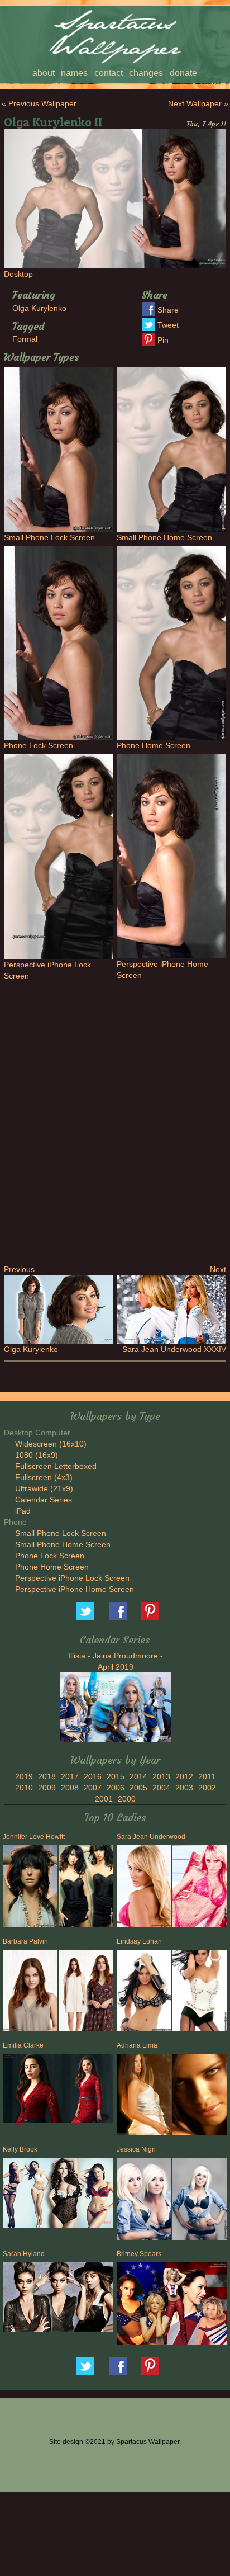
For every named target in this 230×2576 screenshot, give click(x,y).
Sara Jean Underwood (151, 1837)
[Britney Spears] (172, 2305)
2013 (161, 1776)
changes (146, 73)
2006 (116, 1788)
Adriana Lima (137, 2045)
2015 (116, 1776)
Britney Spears (139, 2254)
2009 (47, 1788)
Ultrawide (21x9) (44, 1488)
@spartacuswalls (85, 1611)
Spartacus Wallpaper (118, 1611)
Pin (163, 340)
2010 (24, 1788)
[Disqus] (115, 1121)
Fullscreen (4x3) (44, 1477)
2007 (93, 1788)
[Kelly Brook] (58, 2194)
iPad (23, 1511)
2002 (207, 1788)
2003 (184, 1788)
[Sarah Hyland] (58, 2299)
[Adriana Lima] (143, 2097)
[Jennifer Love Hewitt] (29, 1888)
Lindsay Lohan (139, 1941)
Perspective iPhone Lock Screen (72, 1578)
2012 (184, 1776)
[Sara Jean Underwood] (143, 1888)
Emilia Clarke (23, 2045)
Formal (25, 339)
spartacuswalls (150, 1611)
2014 (138, 1776)
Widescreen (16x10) (51, 1444)
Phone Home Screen (52, 1567)
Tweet (168, 325)
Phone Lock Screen (50, 1556)
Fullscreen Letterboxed (56, 1466)
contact (109, 73)
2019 (24, 1776)
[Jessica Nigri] (143, 2201)
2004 (161, 1788)
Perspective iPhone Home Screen (75, 1589)
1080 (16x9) (37, 1455)
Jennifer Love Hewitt (34, 1837)
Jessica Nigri (136, 2149)
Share (168, 310)
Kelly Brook (20, 2149)
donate (183, 73)
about (44, 73)
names (74, 73)
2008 (70, 1788)
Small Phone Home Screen (63, 1544)
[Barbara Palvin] (29, 1993)
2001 (104, 1799)
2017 (70, 1776)
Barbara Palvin (25, 1941)
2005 (138, 1788)
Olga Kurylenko (39, 308)
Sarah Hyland (24, 2254)
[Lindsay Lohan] (143, 1993)
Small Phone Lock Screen (61, 1533)
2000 (127, 1799)
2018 (47, 1776)
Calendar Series (44, 1500)
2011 (207, 1776)
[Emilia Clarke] (58, 2090)
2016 (93, 1776)
